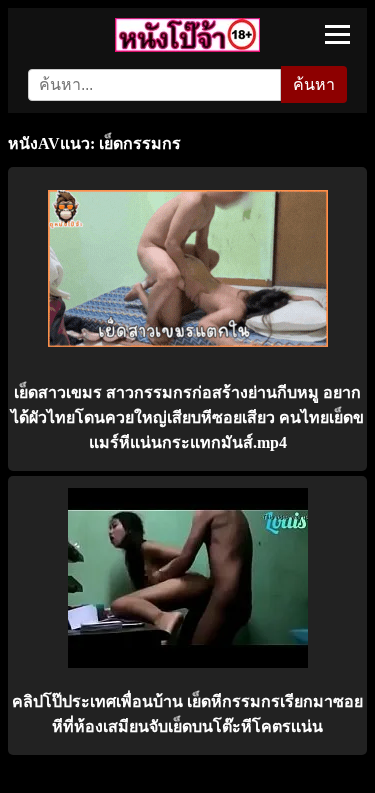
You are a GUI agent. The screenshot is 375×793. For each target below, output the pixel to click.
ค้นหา (314, 84)
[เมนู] (337, 34)
